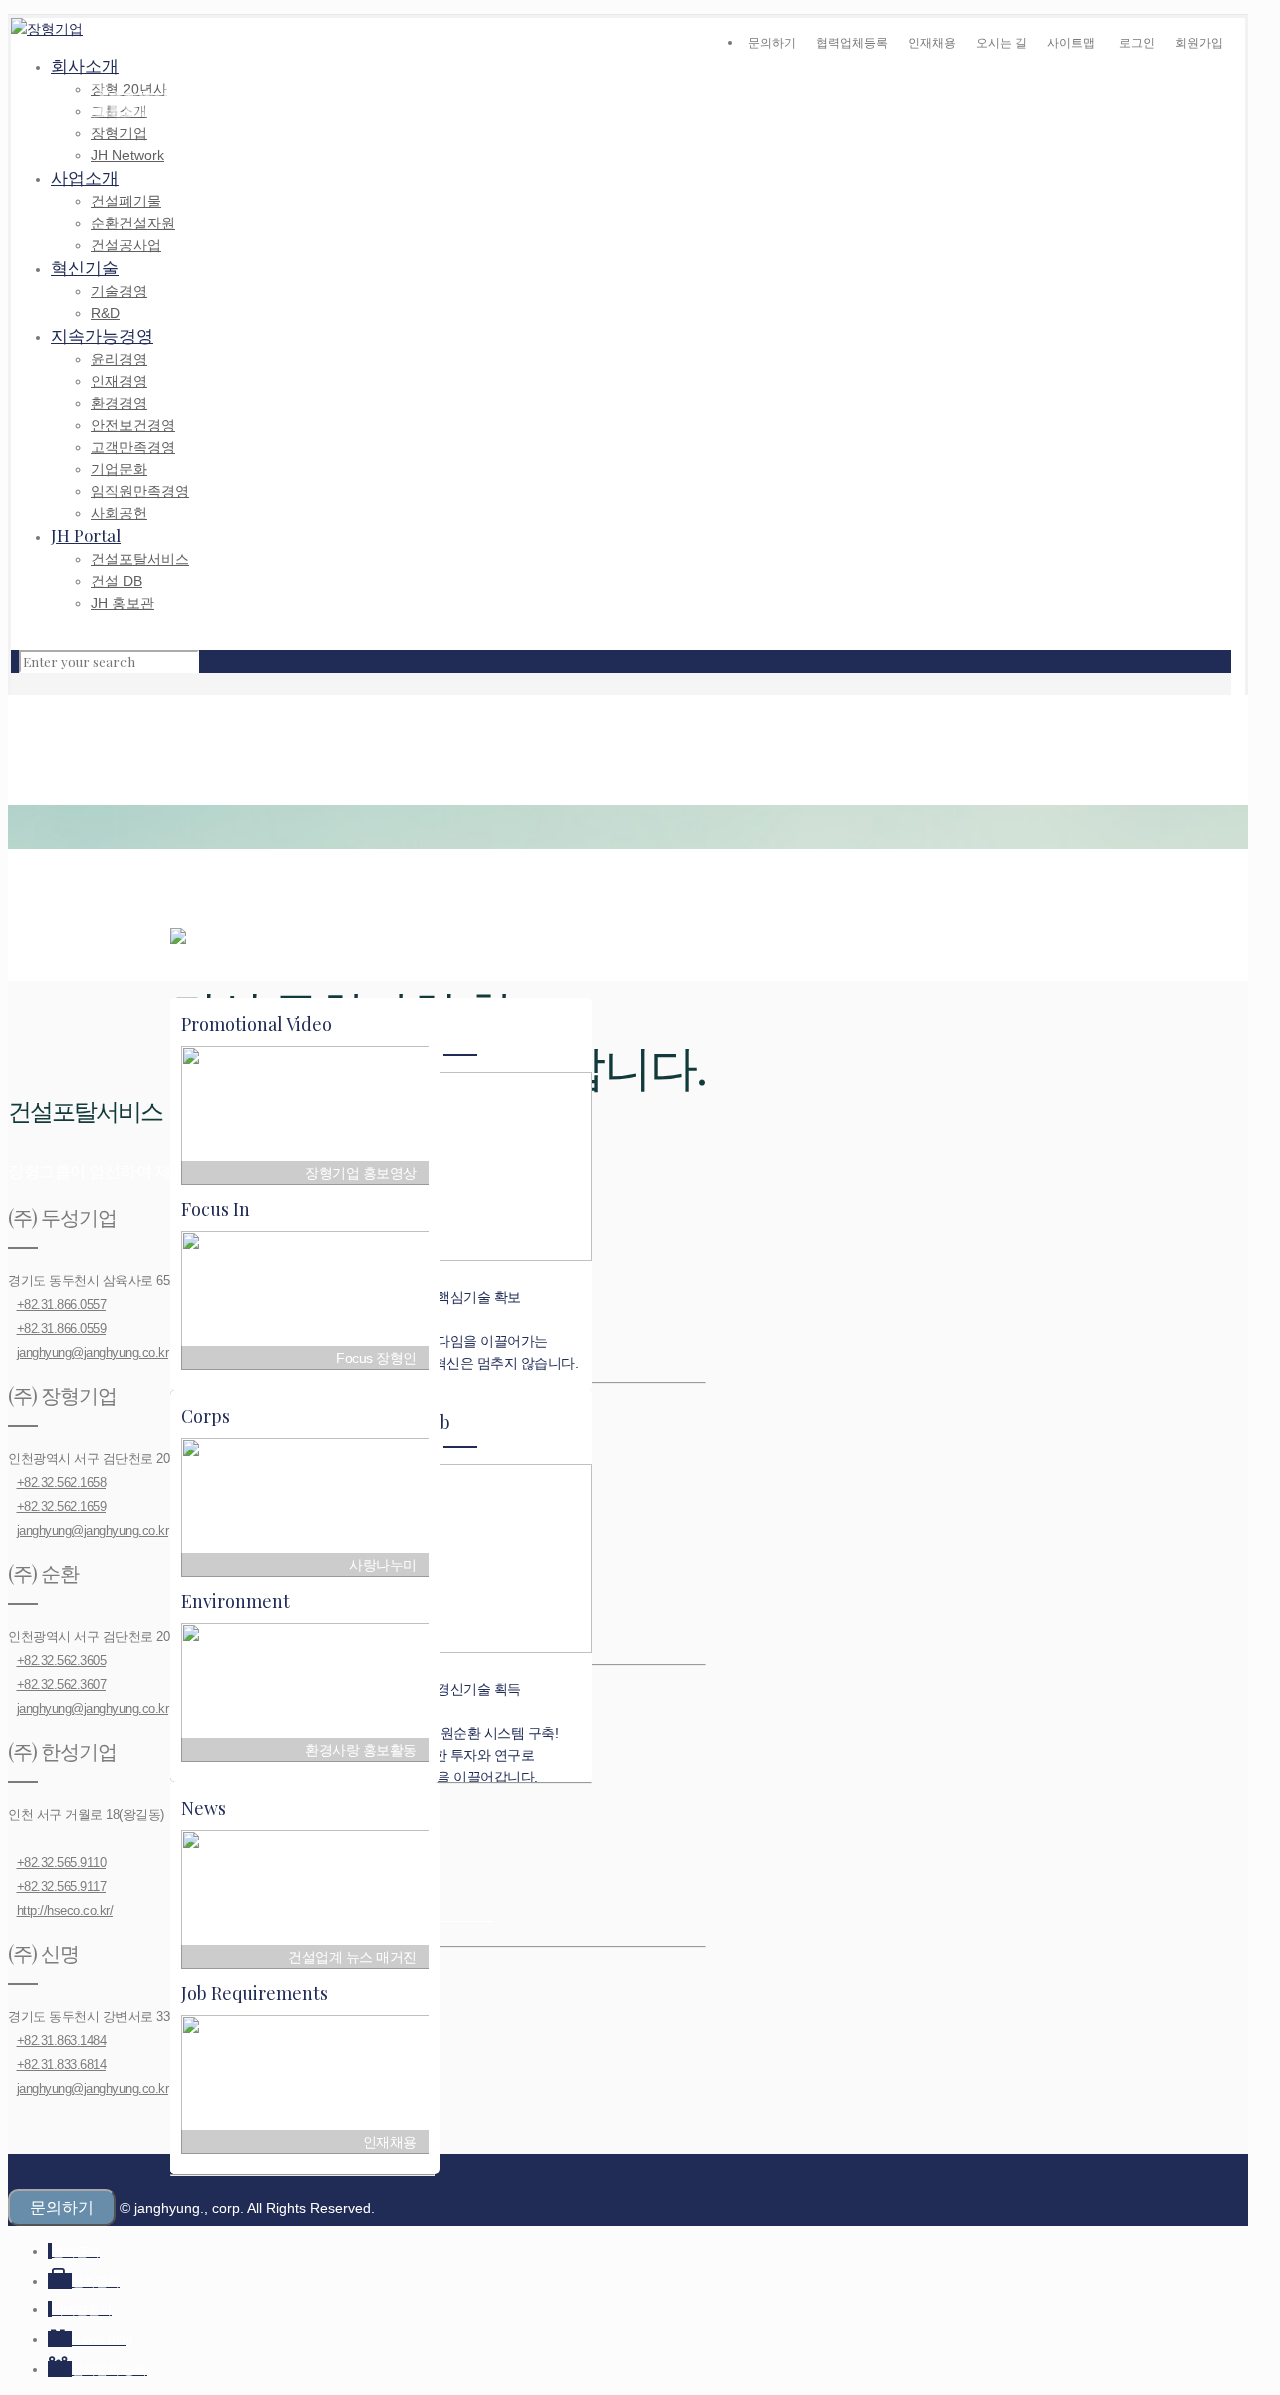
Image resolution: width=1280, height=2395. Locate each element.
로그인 (1137, 43)
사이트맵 (1071, 43)
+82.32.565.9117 (62, 1886)
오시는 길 (1001, 43)
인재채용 (932, 43)
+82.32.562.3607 (62, 1684)
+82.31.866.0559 (62, 1328)
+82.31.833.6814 (62, 2064)
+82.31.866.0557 (62, 1304)
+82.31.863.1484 (62, 2040)
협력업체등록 (852, 43)
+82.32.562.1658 (62, 1482)
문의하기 (772, 43)
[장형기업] (47, 29)
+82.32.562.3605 (62, 1660)
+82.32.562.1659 (62, 1506)
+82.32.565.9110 (62, 1862)
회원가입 (1199, 43)
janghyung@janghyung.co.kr (93, 1352)
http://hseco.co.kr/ (65, 1910)
